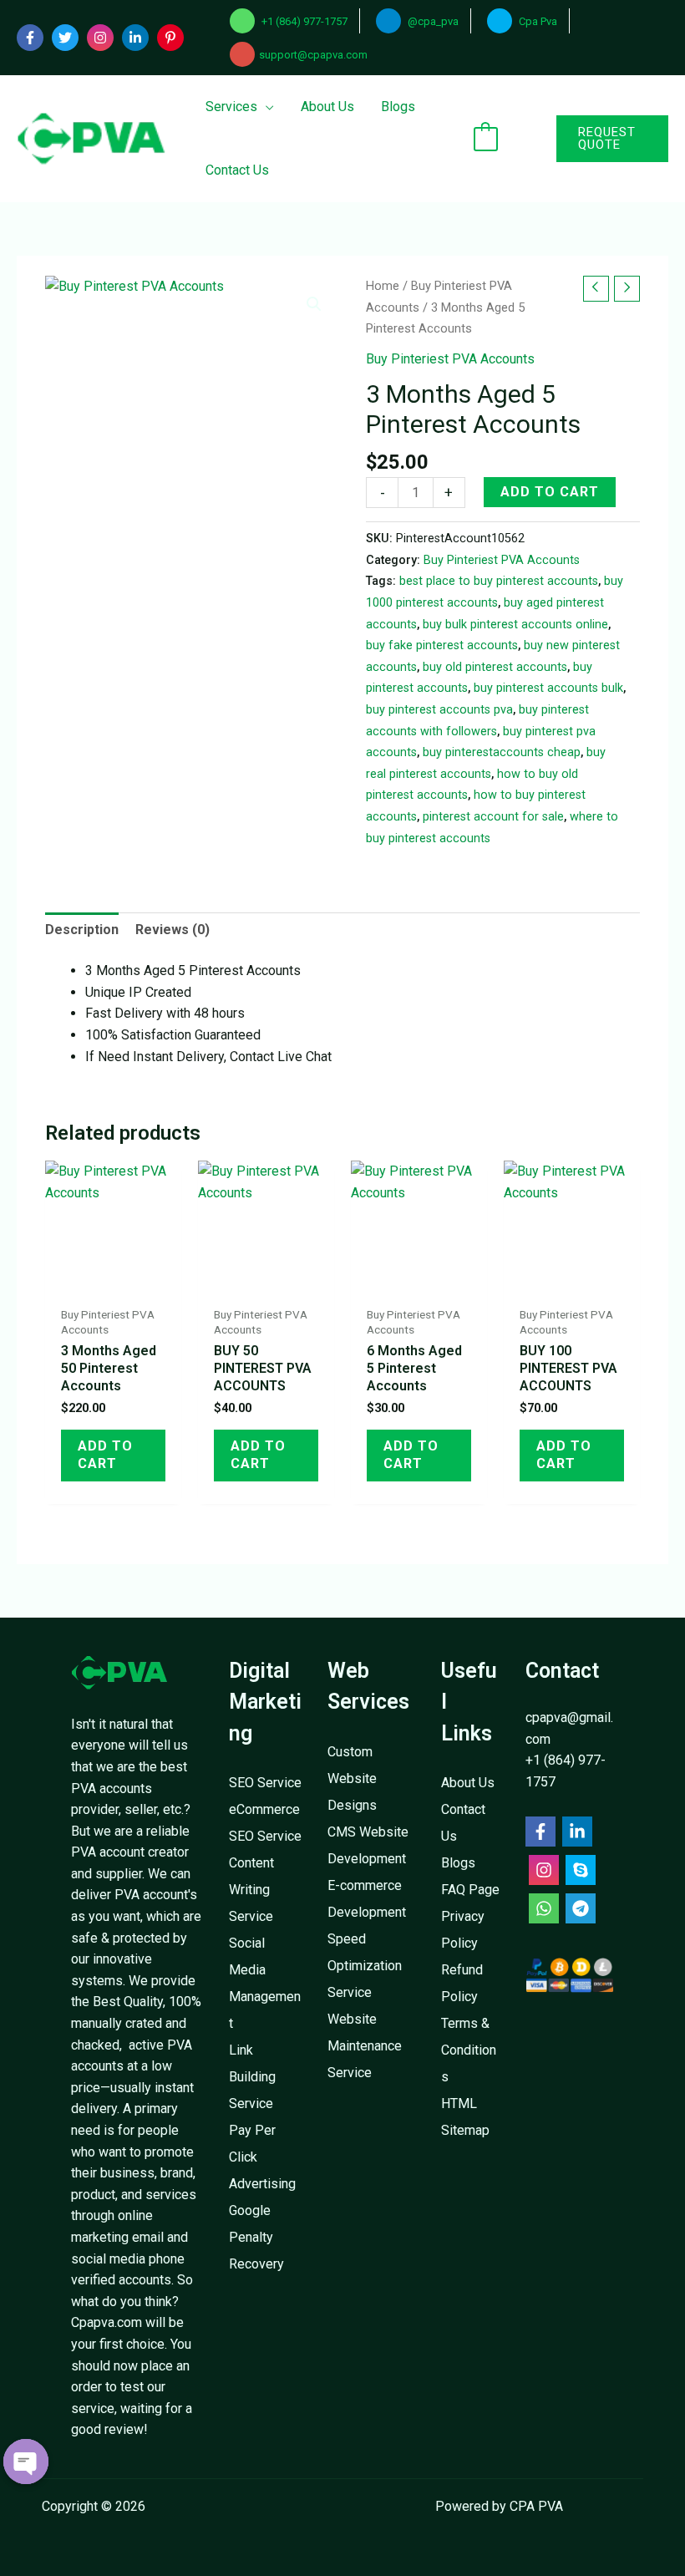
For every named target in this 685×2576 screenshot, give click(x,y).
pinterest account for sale (493, 817)
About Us (468, 1783)
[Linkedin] (135, 38)
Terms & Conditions (469, 2050)
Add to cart (550, 492)
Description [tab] (82, 930)
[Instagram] (100, 38)
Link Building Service (252, 2077)
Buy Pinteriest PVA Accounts (450, 359)
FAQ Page (470, 1890)
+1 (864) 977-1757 (303, 21)
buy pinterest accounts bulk (548, 688)
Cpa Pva (537, 21)
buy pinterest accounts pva (439, 710)
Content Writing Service (251, 1890)
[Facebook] (30, 38)
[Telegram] (581, 1908)
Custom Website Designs (352, 1778)
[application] (266, 107)
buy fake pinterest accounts (442, 645)
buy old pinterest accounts (495, 667)
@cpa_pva (432, 21)
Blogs (458, 1863)
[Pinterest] (170, 38)
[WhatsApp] (544, 1908)
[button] (591, 139)
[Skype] (581, 1870)
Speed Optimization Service (365, 1966)
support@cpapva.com (313, 55)
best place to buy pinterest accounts (499, 581)
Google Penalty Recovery (256, 2237)
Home (383, 286)
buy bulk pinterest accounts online (515, 625)
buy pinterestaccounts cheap (502, 752)
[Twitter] (65, 38)
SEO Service (265, 1783)
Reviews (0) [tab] (173, 930)
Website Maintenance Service (365, 2046)
